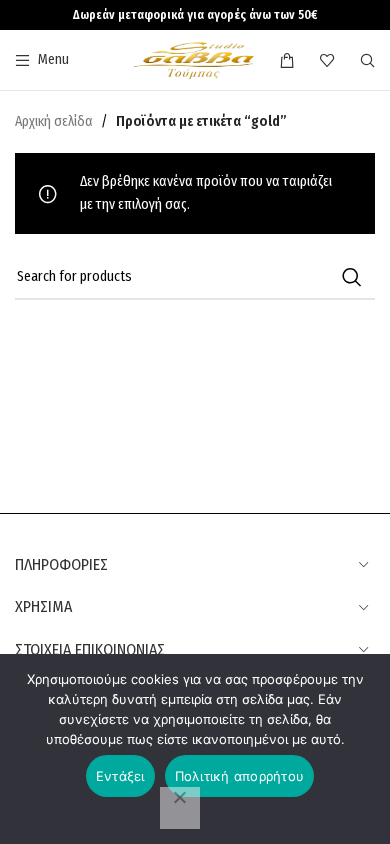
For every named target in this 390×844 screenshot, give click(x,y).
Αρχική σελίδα (54, 121)
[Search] (367, 60)
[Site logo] (194, 59)
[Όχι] (180, 808)
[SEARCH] (352, 277)
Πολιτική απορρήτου (240, 776)
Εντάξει (120, 776)
